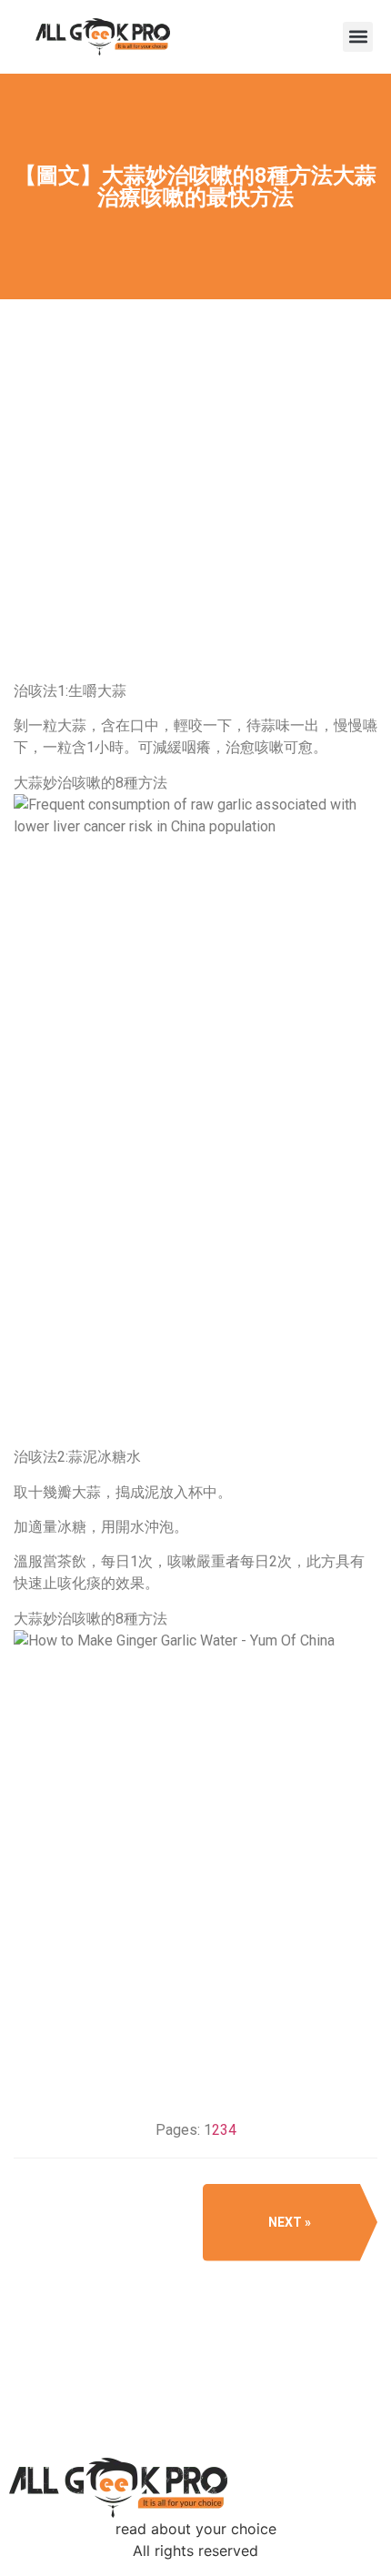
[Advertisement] (195, 560)
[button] (358, 37)
